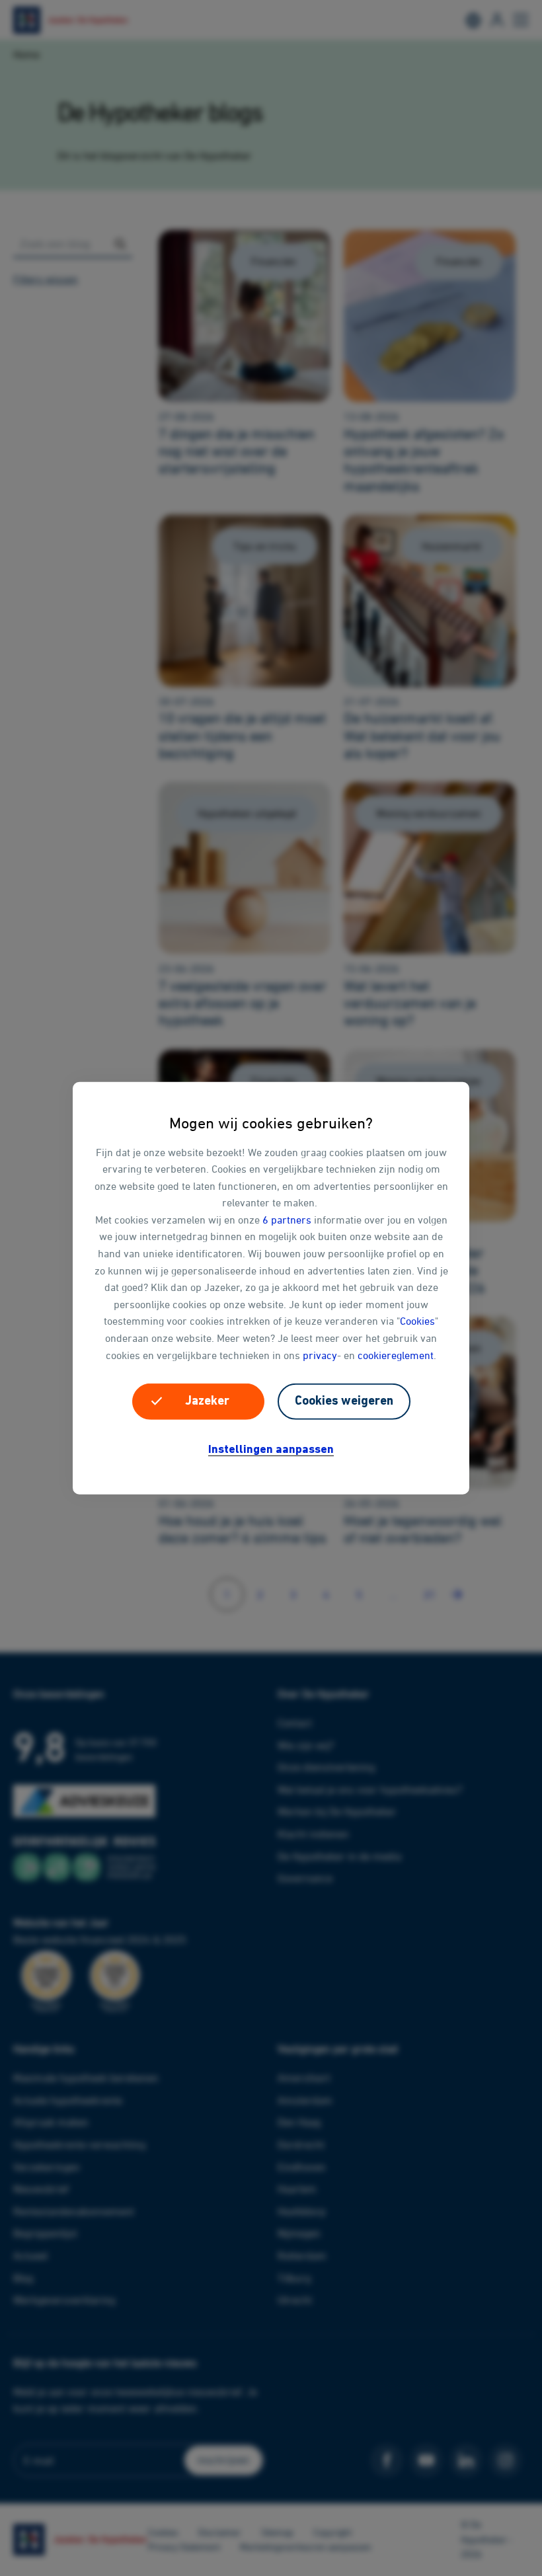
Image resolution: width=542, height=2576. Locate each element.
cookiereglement (396, 1354)
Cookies (417, 1321)
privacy (320, 1354)
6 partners (287, 1220)
